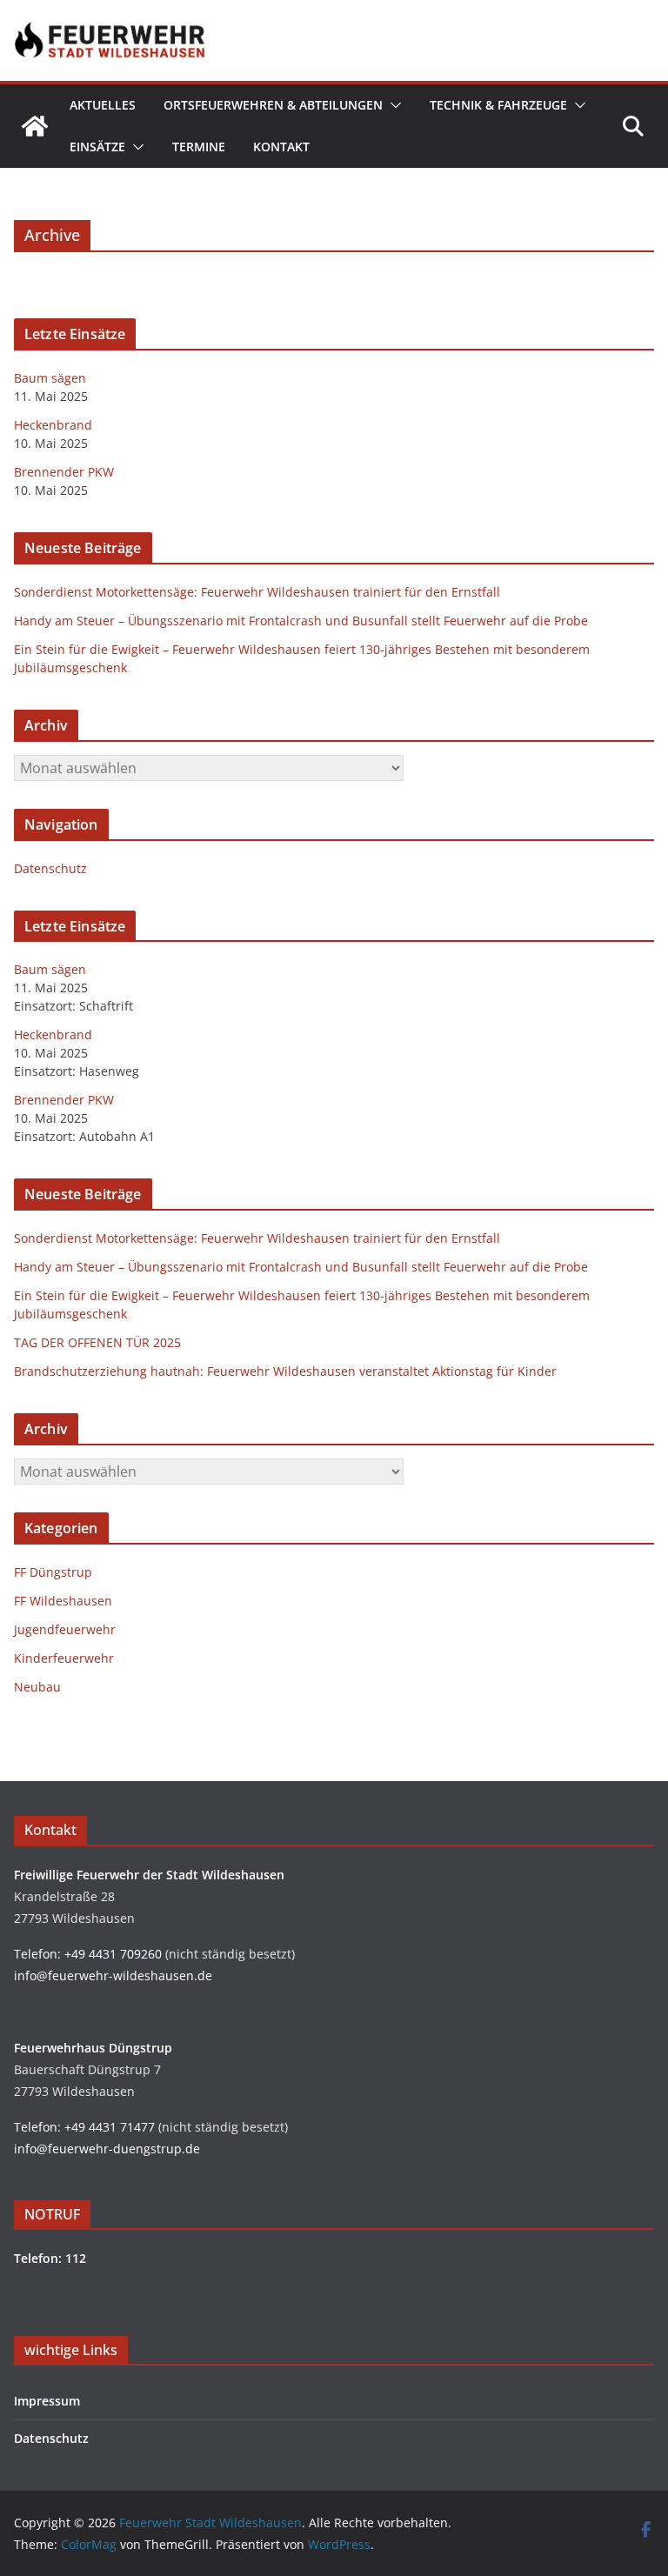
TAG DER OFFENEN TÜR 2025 (97, 1342)
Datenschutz (50, 868)
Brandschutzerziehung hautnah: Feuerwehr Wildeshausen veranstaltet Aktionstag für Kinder (285, 1371)
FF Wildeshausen (63, 1601)
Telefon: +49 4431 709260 (88, 1954)
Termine (199, 147)
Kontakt (281, 147)
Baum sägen (50, 378)
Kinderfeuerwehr (64, 1658)
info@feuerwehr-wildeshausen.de (113, 1975)
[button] (392, 105)
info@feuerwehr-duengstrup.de (107, 2149)
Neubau (37, 1687)
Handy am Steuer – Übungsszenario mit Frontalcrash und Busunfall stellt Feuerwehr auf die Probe (301, 621)
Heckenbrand (53, 425)
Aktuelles (103, 105)
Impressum (47, 2401)
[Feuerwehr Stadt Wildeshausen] (35, 126)
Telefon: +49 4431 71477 (84, 2127)
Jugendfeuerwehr (65, 1629)
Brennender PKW (64, 472)
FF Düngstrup (53, 1572)
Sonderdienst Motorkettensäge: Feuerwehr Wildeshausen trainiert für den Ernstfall (257, 592)
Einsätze (97, 147)
